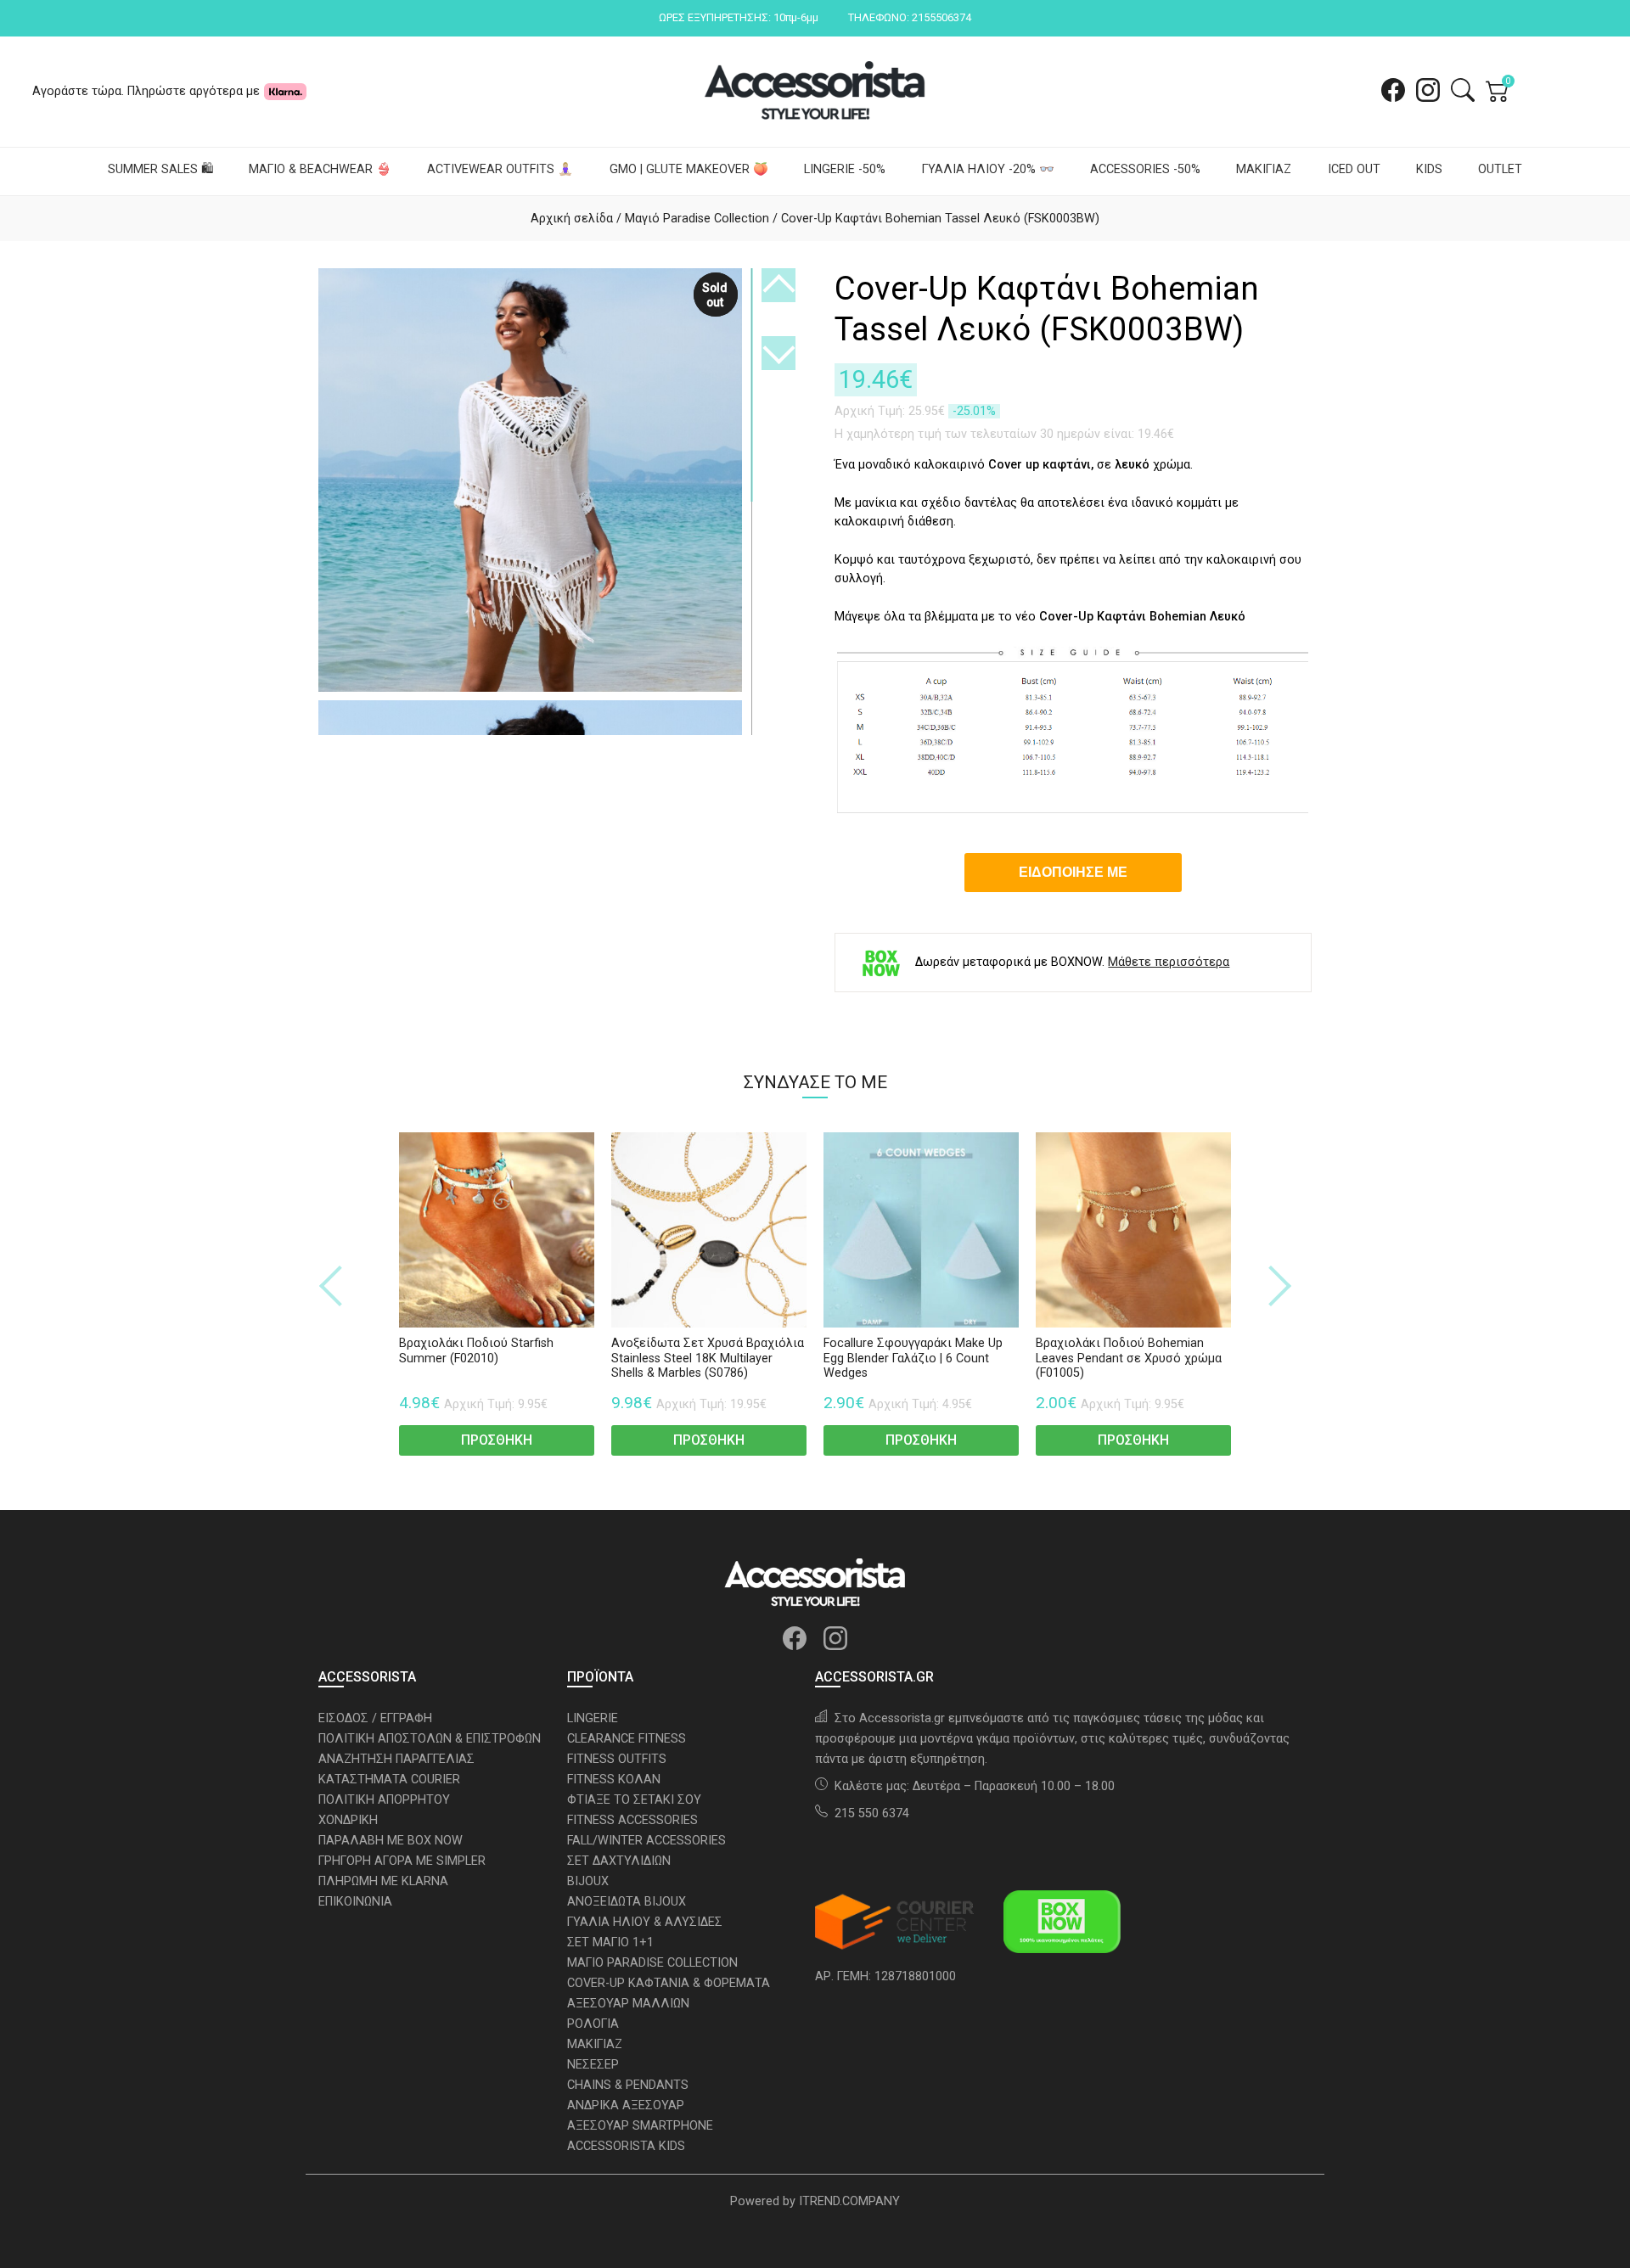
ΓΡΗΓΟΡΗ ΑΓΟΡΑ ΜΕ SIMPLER (402, 1861)
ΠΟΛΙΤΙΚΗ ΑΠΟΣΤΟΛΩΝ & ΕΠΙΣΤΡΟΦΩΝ (430, 1739)
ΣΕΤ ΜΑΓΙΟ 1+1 (610, 1942)
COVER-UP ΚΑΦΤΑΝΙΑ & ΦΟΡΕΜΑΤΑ (669, 1983)
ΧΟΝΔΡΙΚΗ (348, 1820)
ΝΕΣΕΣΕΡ (593, 2065)
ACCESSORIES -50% (1145, 169)
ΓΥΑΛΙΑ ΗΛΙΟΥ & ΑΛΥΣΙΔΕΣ (645, 1922)
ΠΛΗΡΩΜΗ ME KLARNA (383, 1881)
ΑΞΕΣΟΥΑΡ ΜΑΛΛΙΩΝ (628, 2004)
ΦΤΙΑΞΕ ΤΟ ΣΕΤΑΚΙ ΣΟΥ (634, 1800)
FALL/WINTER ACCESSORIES (646, 1841)
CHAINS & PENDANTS (628, 2085)
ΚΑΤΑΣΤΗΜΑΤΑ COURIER (389, 1780)
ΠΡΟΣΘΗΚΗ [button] (497, 1440)
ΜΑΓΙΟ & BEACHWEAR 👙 (320, 169)
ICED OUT (1354, 169)
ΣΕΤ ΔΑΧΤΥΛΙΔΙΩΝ (619, 1861)
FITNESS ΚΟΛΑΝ (614, 1780)
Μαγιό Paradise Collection (697, 219)
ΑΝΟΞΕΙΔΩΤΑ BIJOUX (627, 1902)
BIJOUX (588, 1881)
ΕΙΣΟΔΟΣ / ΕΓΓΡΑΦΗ (375, 1718)
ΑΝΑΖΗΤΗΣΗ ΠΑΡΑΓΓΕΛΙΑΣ (396, 1759)
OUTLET (1500, 169)
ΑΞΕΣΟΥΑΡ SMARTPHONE (640, 2126)
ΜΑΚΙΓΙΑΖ (1264, 169)
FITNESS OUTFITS (617, 1759)
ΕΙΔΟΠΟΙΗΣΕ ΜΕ (1073, 872)
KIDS (1429, 169)
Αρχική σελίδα (572, 219)
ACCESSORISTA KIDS (626, 2146)
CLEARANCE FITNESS (627, 1739)
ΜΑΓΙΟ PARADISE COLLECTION (652, 1963)
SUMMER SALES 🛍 (160, 169)
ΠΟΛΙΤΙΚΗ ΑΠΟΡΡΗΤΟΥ (384, 1800)
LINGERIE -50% (845, 169)
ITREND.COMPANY (849, 2201)
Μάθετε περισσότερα (1169, 963)
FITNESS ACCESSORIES (632, 1820)
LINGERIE (593, 1718)
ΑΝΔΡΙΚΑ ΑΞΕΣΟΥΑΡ (626, 2105)
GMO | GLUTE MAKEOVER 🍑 (689, 169)
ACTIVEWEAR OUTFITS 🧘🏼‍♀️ (500, 169)
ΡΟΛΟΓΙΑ (593, 2024)
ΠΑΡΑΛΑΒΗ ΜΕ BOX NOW (391, 1841)
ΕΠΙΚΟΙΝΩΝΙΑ (355, 1902)
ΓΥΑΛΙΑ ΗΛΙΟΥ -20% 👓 (988, 169)
